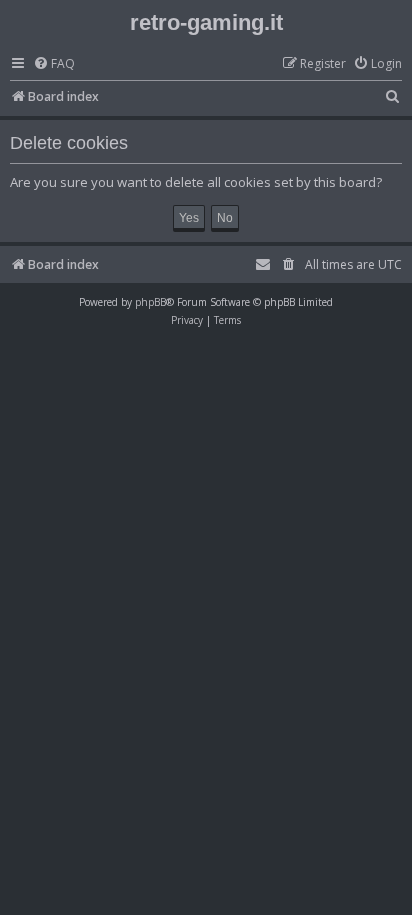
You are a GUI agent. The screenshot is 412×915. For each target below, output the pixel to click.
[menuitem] (54, 64)
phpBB (150, 302)
